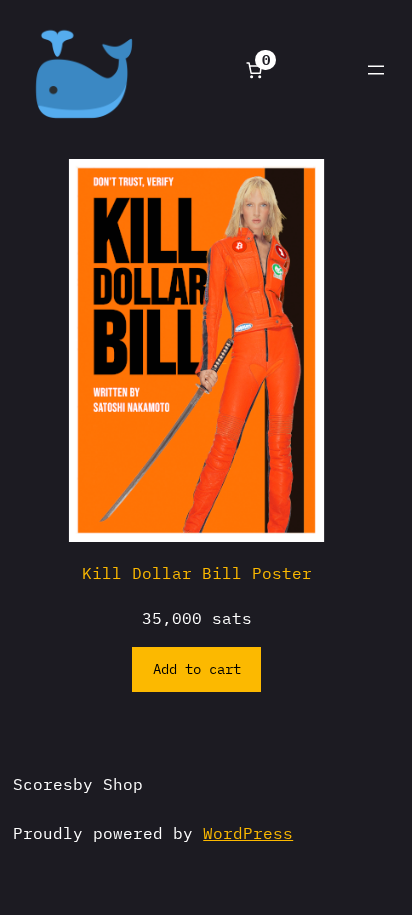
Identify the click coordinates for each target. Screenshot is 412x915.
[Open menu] (376, 70)
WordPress (248, 832)
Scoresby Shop (78, 783)
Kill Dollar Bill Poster (197, 572)
